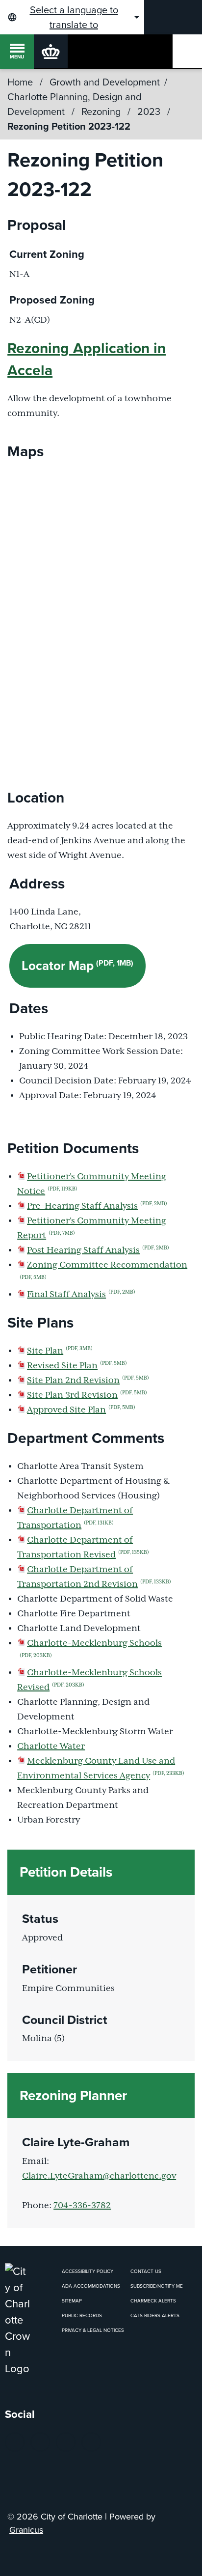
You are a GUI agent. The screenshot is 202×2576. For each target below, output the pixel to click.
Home (20, 82)
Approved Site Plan (81, 1410)
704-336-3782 (82, 2206)
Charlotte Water (51, 1746)
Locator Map (77, 966)
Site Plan (60, 1351)
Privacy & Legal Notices (93, 2330)
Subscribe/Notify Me (157, 2286)
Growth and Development (105, 82)
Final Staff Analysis (81, 1295)
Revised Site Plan (77, 1366)
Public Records (82, 2315)
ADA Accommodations (91, 2286)
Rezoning (102, 111)
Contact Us (146, 2271)
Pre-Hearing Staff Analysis (97, 1206)
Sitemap (72, 2301)
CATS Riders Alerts (155, 2315)
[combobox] (72, 17)
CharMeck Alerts (153, 2301)
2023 (150, 111)
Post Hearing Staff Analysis (98, 1250)
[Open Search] (187, 51)
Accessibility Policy (88, 2271)
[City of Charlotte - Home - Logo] (51, 51)
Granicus (26, 2530)
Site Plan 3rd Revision (87, 1395)
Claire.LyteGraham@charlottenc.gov (99, 2176)
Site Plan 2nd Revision (88, 1381)
